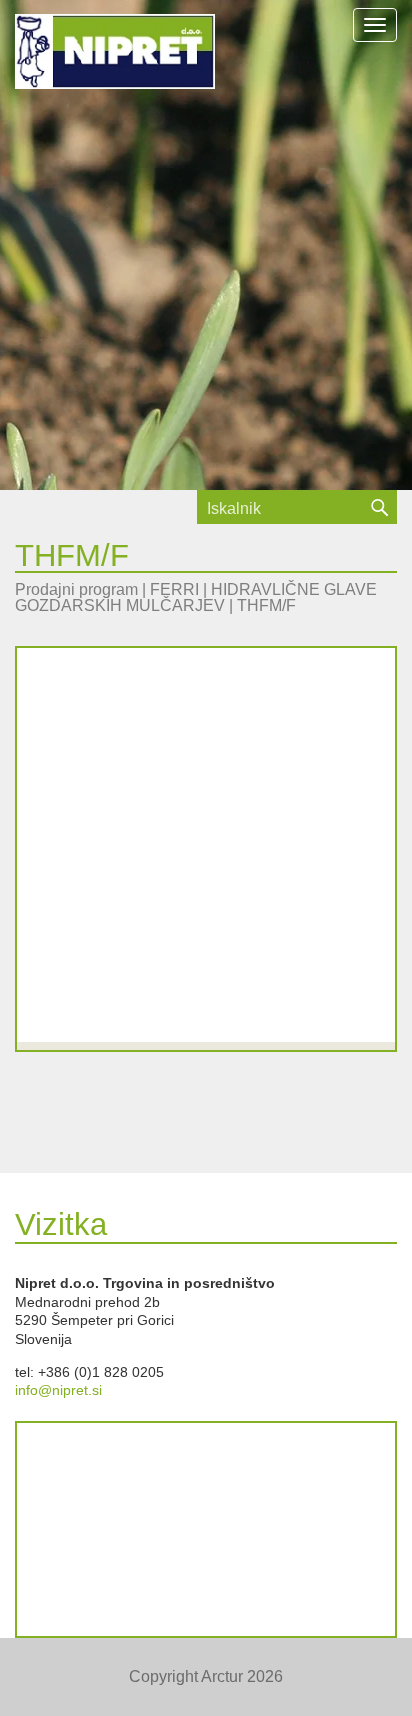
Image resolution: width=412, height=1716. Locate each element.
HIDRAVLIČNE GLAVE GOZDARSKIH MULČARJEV (196, 597)
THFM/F (266, 605)
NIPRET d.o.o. (115, 55)
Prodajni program (76, 589)
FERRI (174, 589)
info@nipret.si (58, 1390)
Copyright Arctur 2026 (206, 1676)
